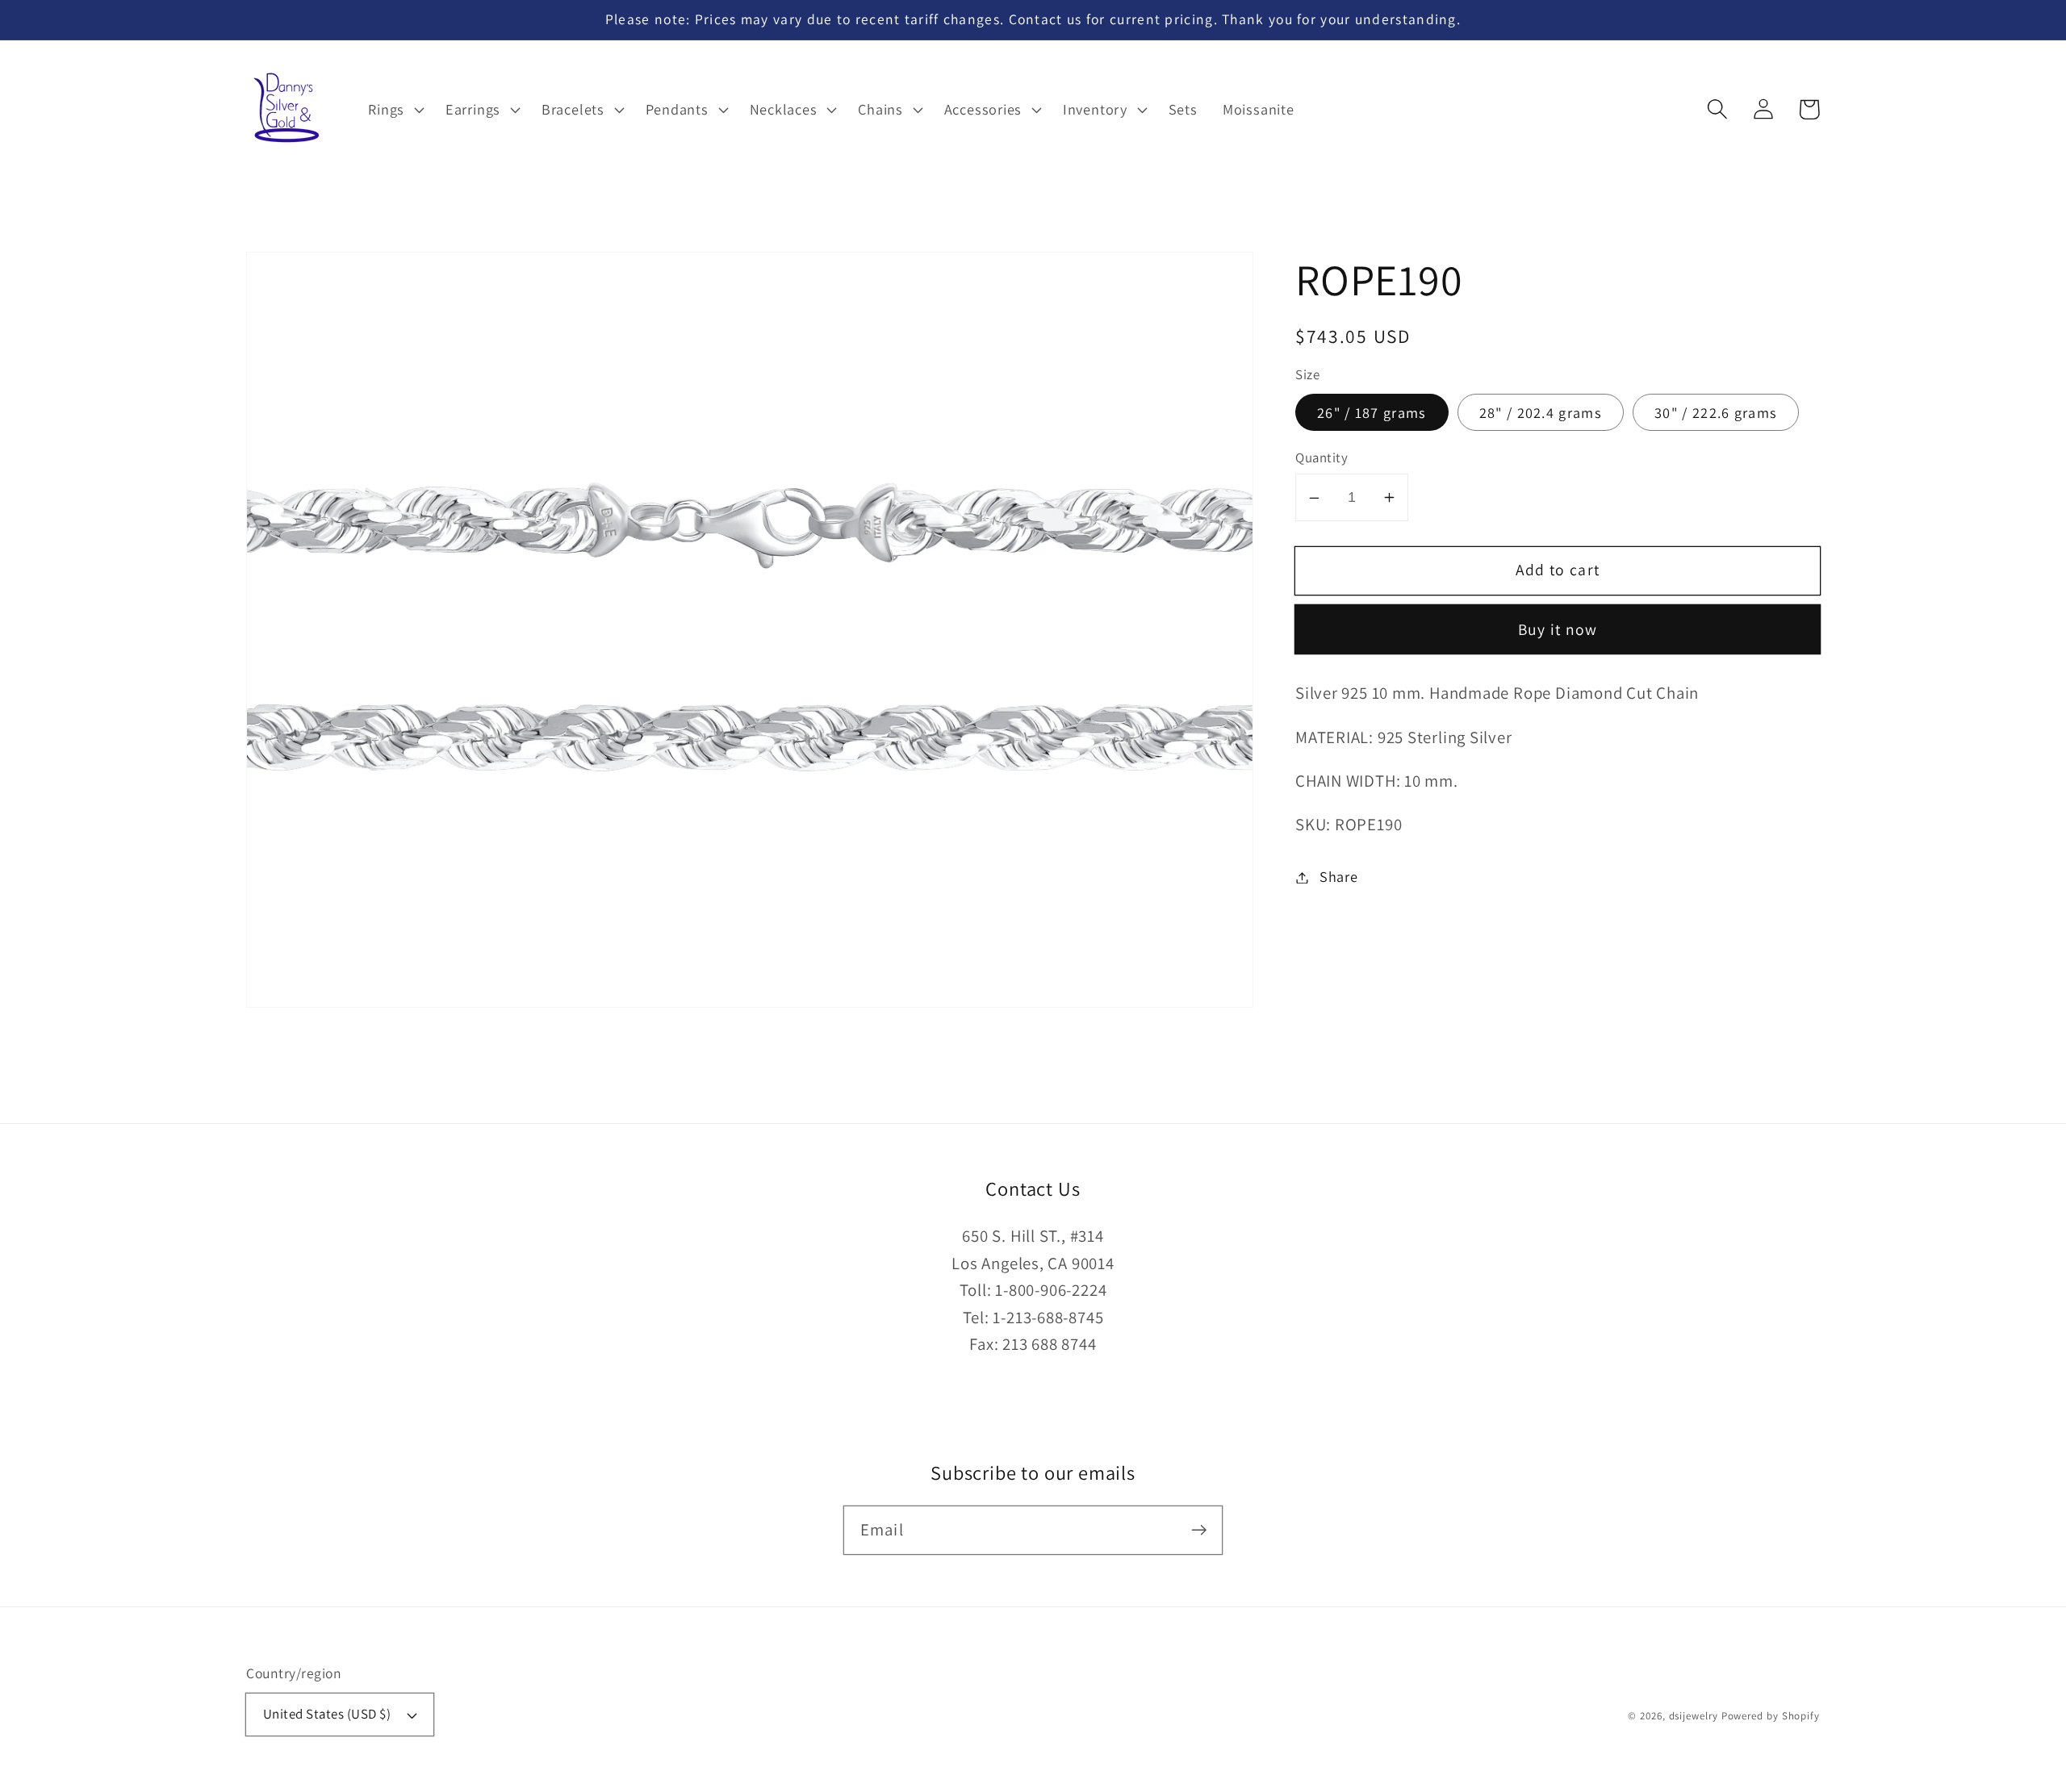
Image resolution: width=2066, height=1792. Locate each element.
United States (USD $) (327, 1714)
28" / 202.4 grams (1541, 412)
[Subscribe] (1199, 1529)
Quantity (1322, 458)
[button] (1717, 109)
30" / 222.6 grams (1716, 412)
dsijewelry (1694, 1716)
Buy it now (1558, 630)
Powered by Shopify (1771, 1716)
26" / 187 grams (1372, 412)
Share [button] (1339, 877)
